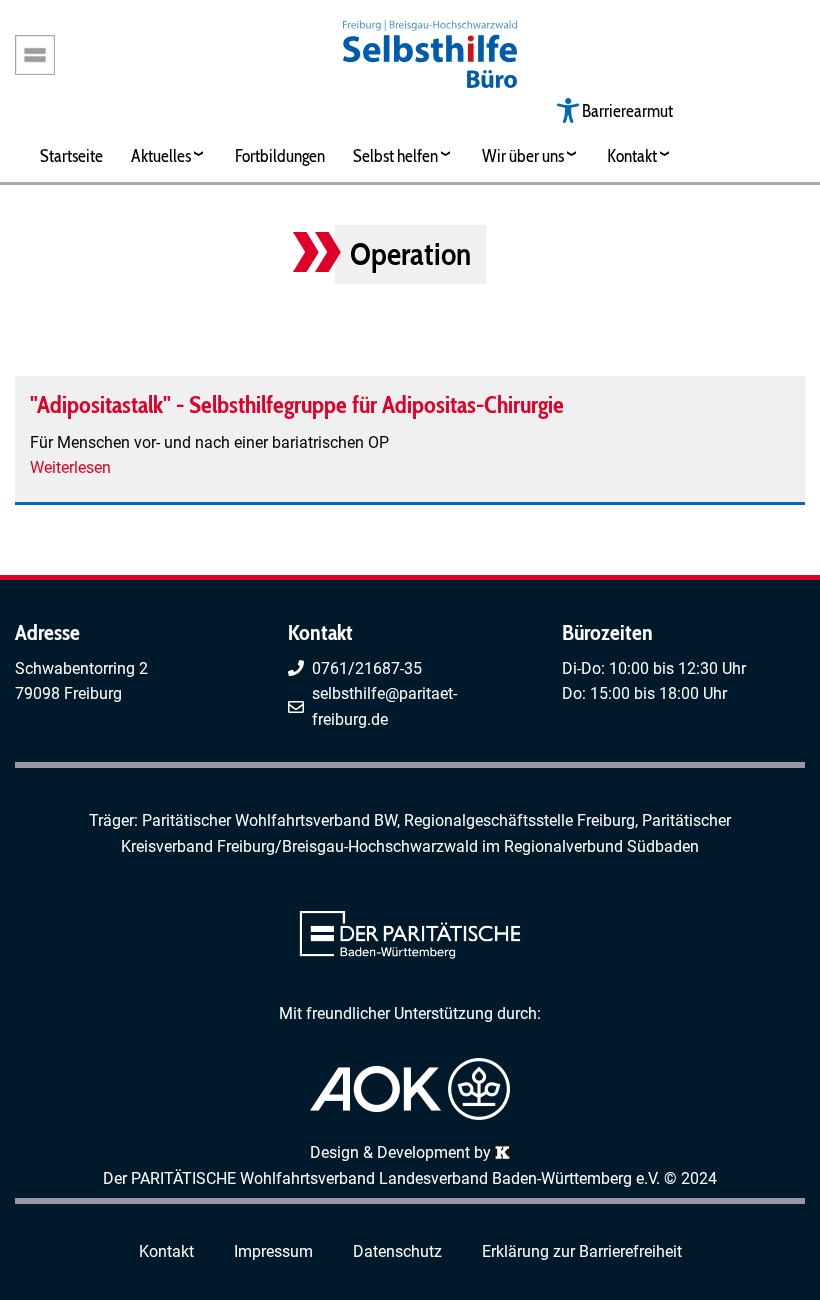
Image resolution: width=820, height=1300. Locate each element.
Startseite (71, 155)
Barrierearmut (627, 110)
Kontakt (632, 155)
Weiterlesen (70, 467)
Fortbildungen (280, 155)
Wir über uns (523, 155)
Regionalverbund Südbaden (601, 846)
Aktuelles (161, 155)
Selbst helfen (395, 155)
